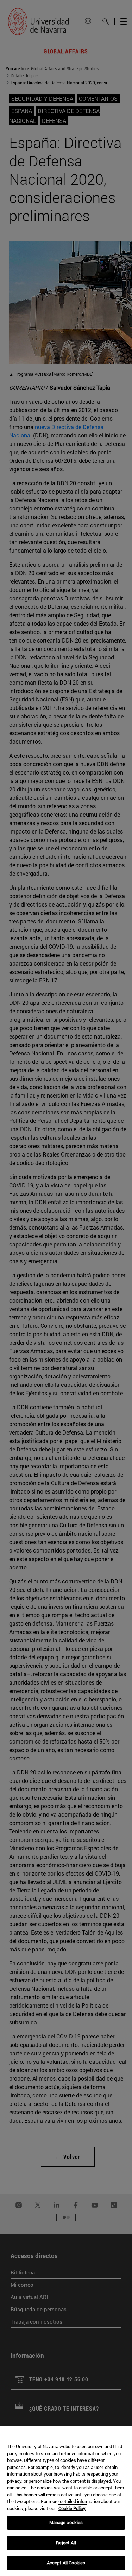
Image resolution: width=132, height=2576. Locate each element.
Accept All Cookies (66, 2563)
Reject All (66, 2543)
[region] (66, 2501)
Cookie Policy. (72, 2508)
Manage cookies (66, 2522)
